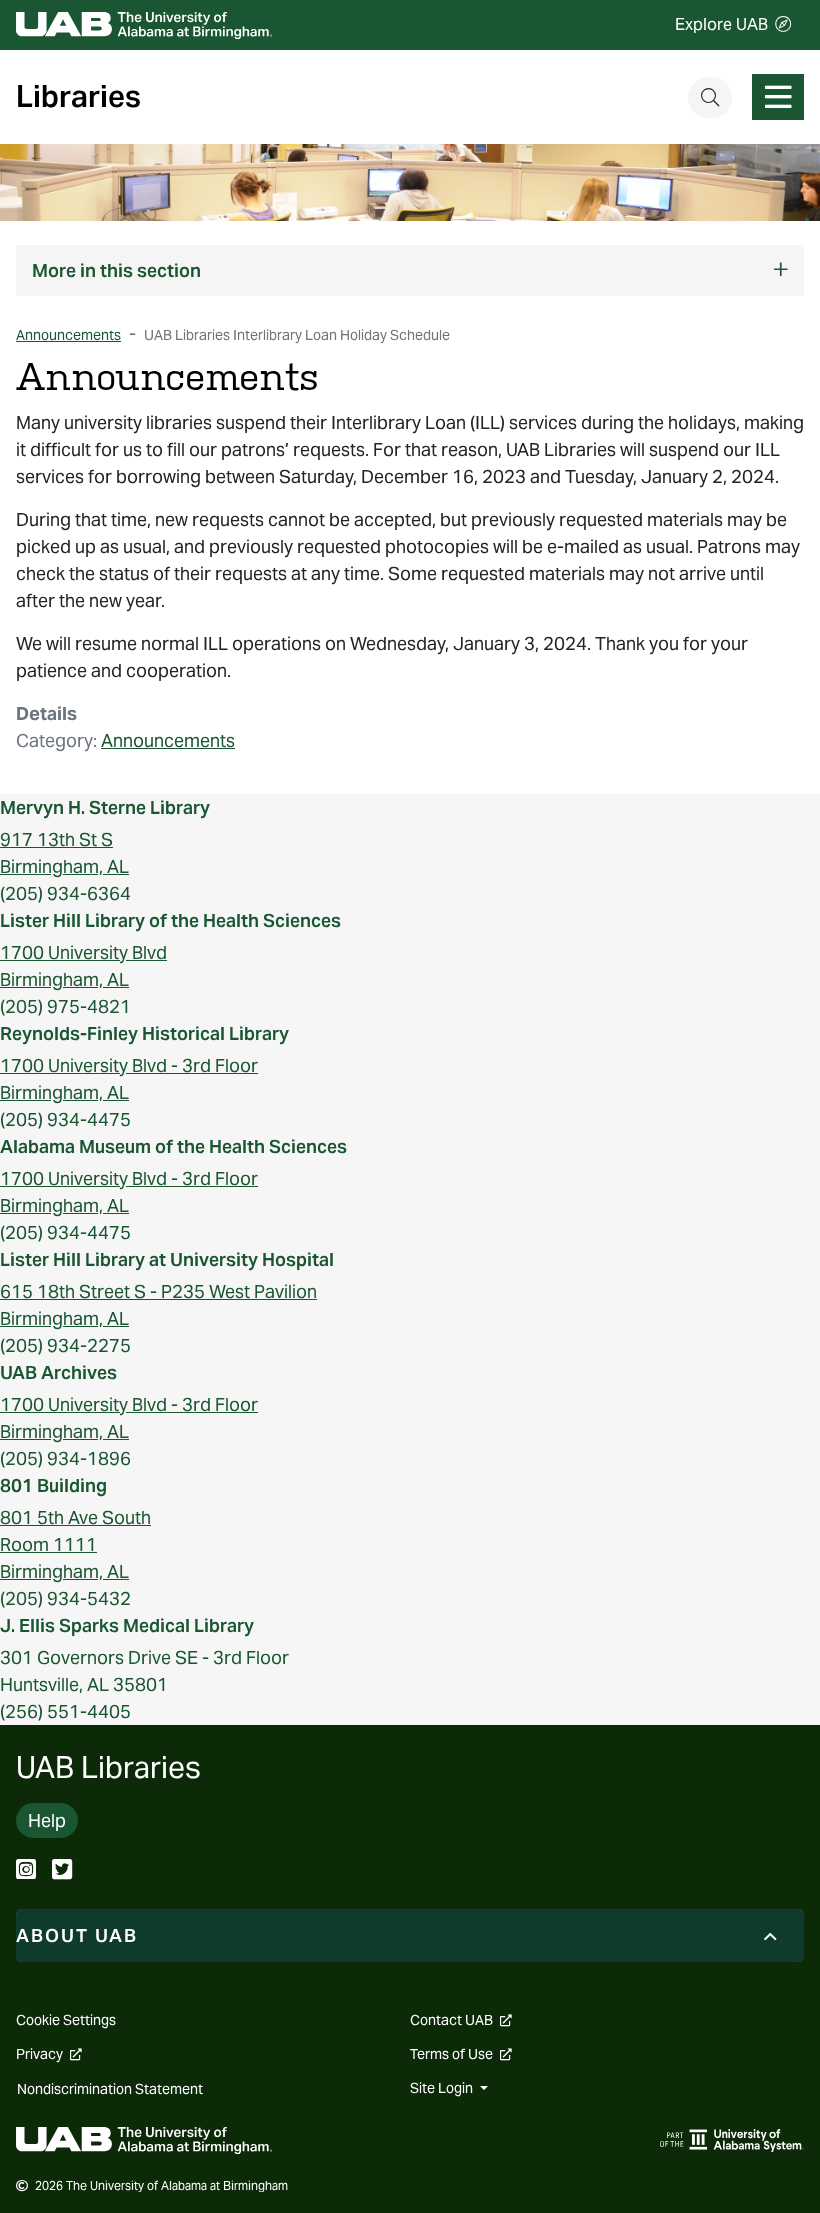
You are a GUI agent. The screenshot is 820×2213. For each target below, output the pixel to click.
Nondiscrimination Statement (110, 2089)
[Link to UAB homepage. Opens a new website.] (144, 2138)
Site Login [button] (443, 2088)
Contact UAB (461, 2020)
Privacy (49, 2054)
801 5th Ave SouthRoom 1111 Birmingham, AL (75, 1544)
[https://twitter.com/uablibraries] (62, 1871)
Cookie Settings (66, 2020)
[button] (410, 270)
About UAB (77, 1935)
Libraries (78, 97)
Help (47, 1820)
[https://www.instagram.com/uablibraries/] (26, 1871)
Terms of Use (461, 2054)
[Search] (710, 97)
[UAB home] (144, 25)
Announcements (168, 740)
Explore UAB (721, 24)
